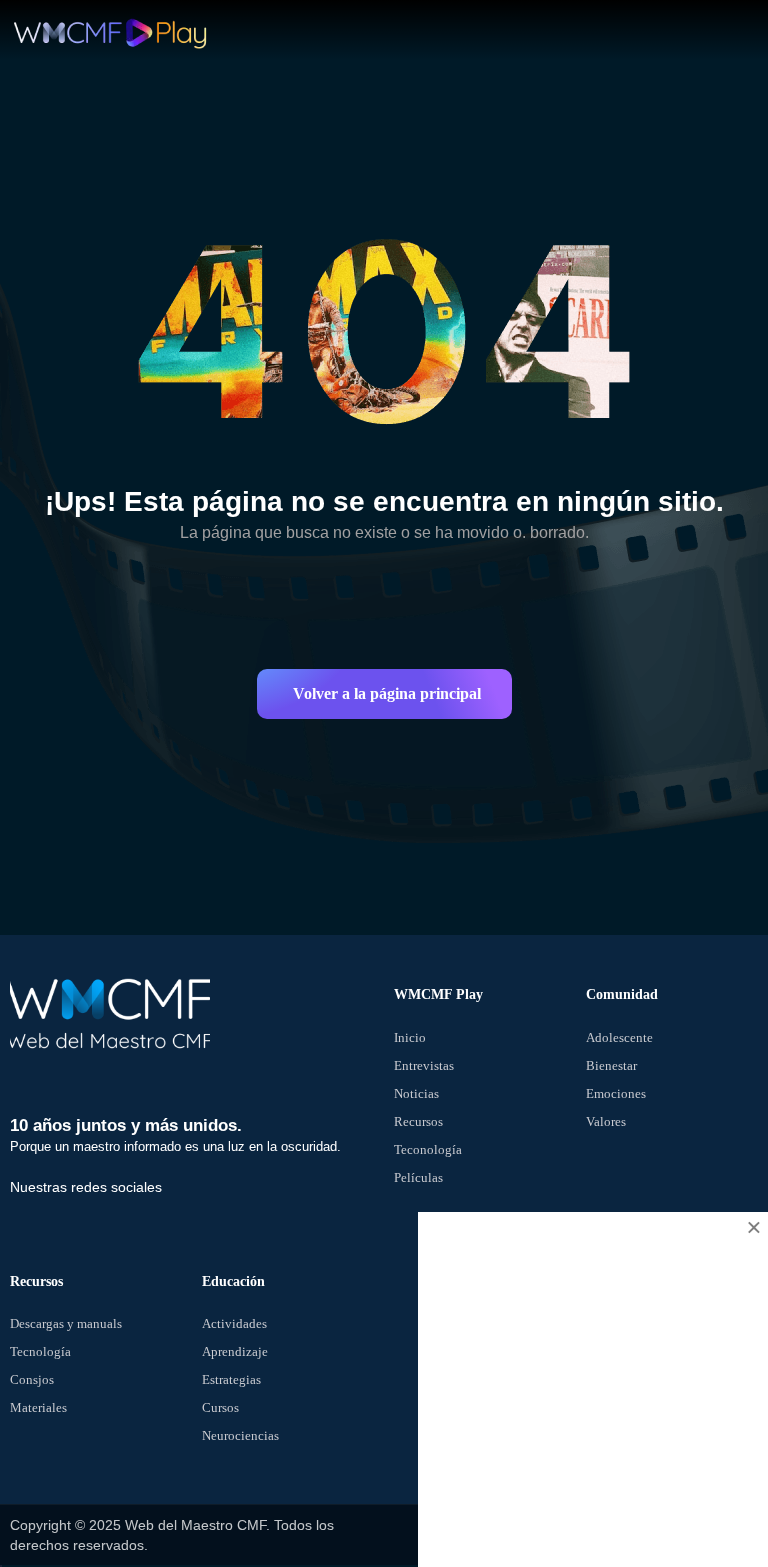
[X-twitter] (49, 1212)
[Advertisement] (593, 1410)
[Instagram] (80, 1212)
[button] (384, 694)
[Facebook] (18, 1212)
